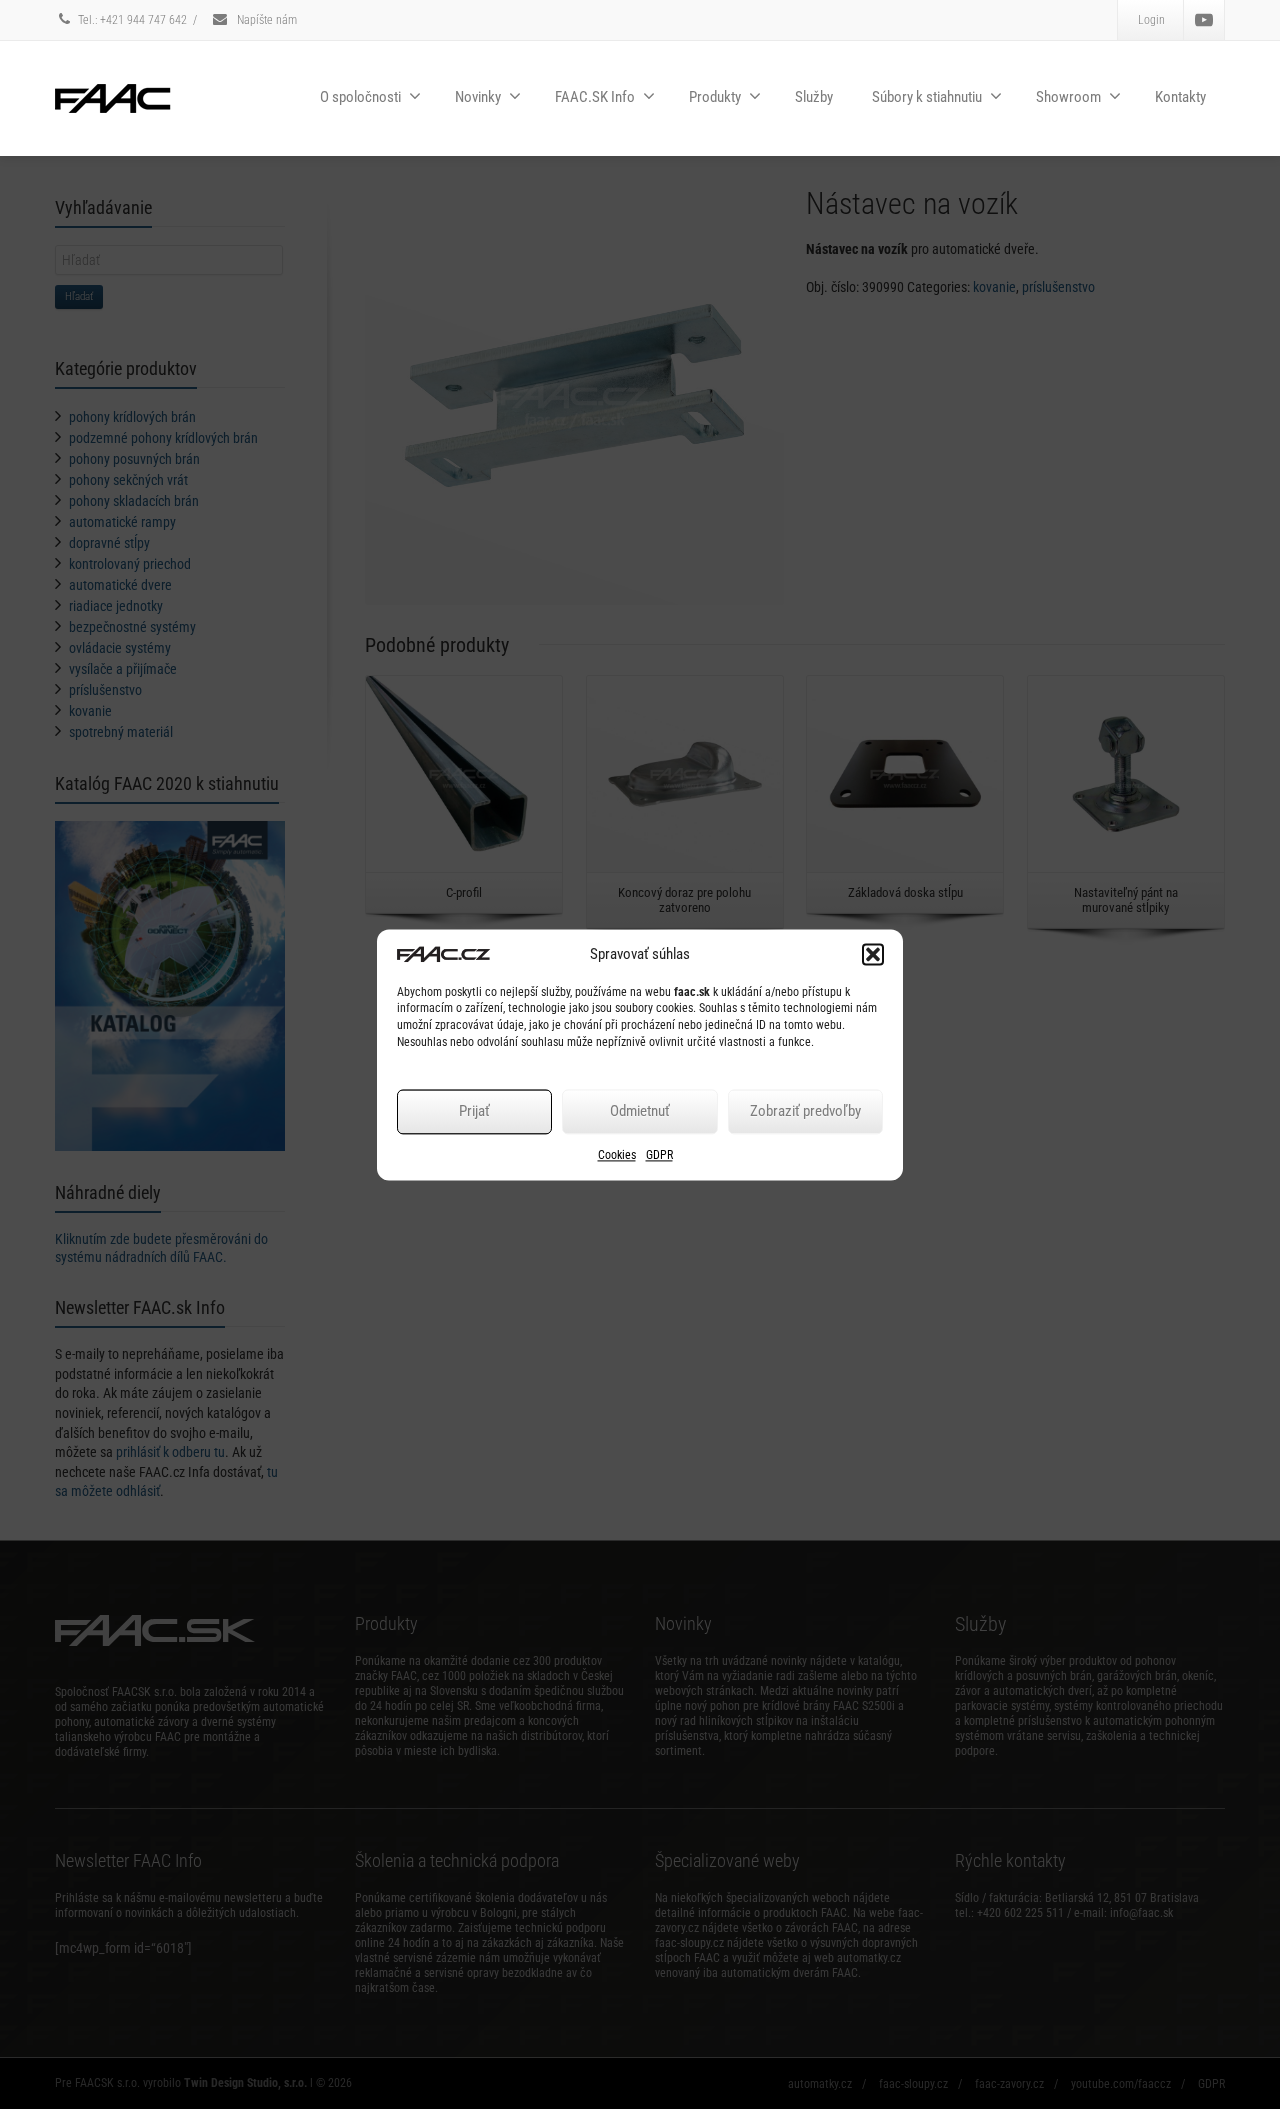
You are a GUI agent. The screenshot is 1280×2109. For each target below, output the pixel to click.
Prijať (474, 1112)
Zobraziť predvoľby (805, 1112)
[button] (873, 954)
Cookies (617, 1155)
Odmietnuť (640, 1112)
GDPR (659, 1155)
